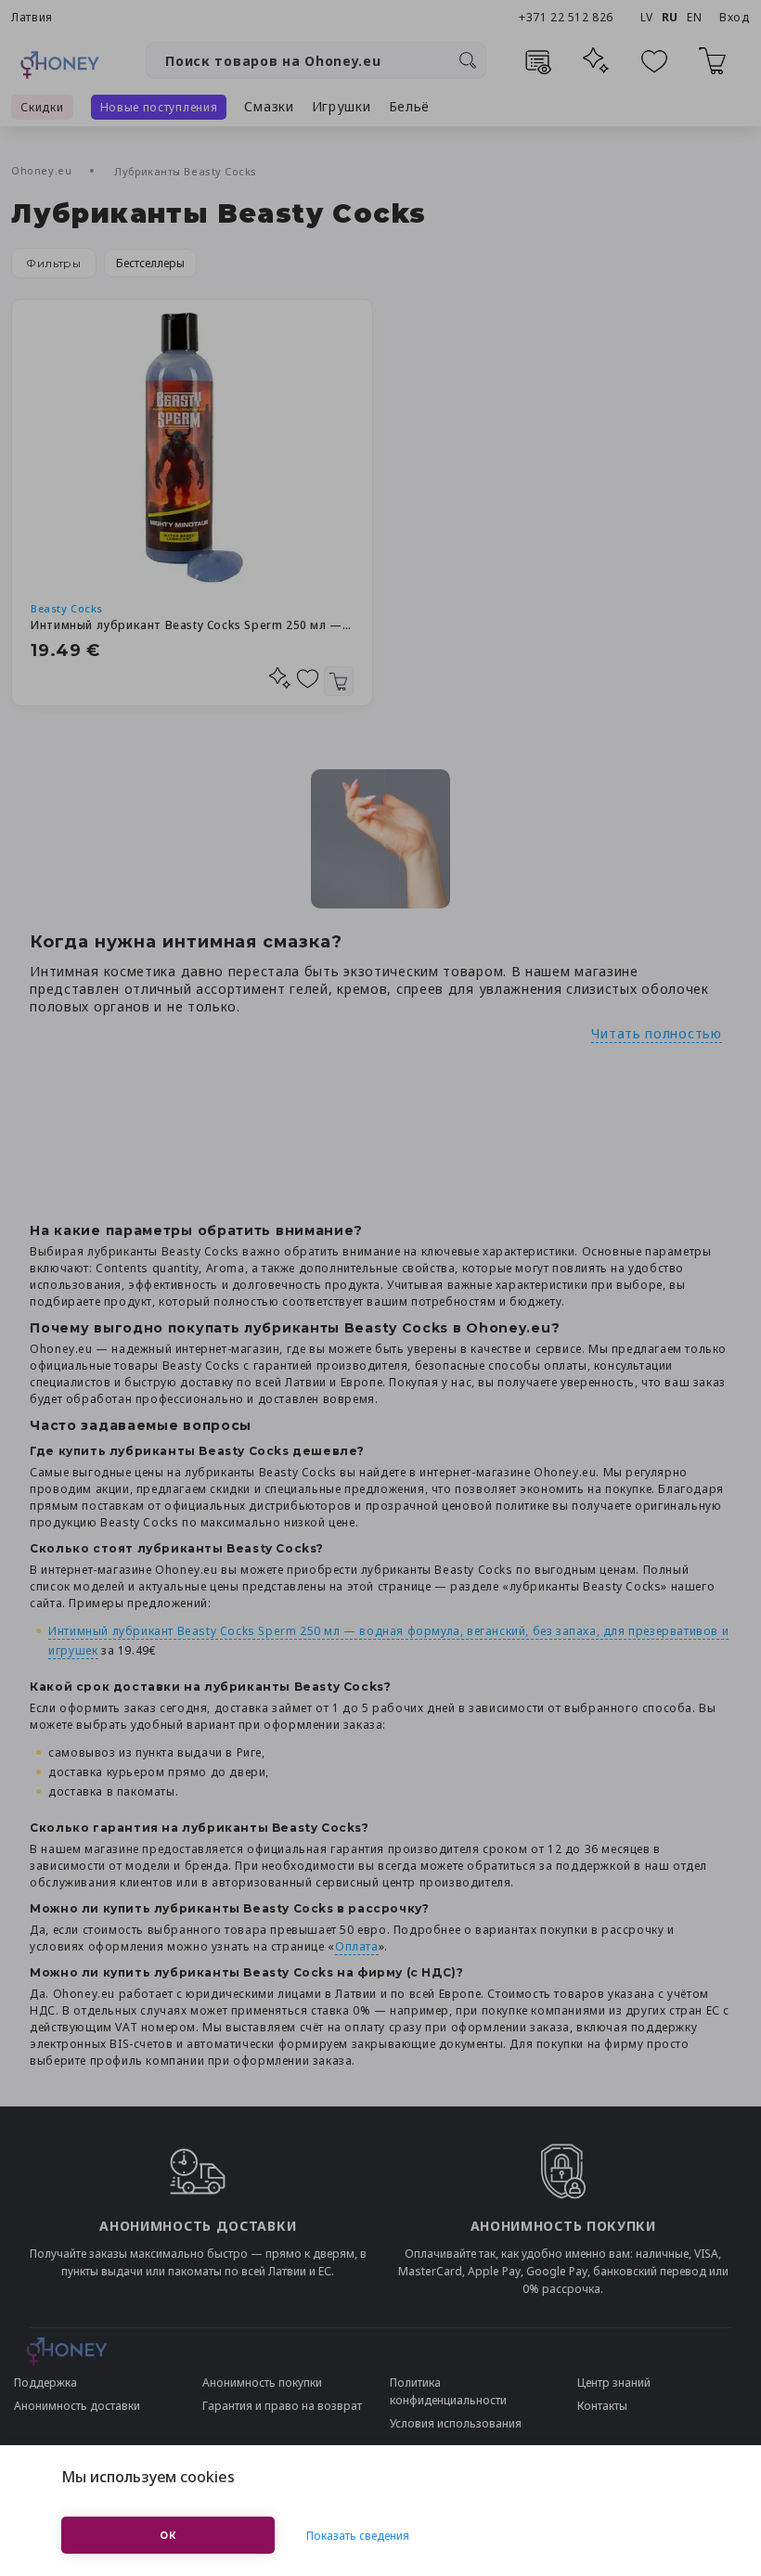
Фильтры (53, 263)
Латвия (32, 17)
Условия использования (456, 2423)
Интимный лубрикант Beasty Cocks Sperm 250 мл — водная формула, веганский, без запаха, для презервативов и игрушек (192, 625)
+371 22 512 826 (568, 17)
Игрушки (342, 106)
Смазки (269, 106)
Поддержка (45, 2383)
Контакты (602, 2406)
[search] (468, 60)
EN (694, 17)
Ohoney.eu (43, 170)
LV (647, 17)
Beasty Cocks (67, 608)
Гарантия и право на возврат (282, 2406)
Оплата (357, 1946)
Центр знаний (614, 2383)
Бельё (410, 106)
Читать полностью (656, 1033)
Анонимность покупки (262, 2383)
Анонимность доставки (77, 2406)
